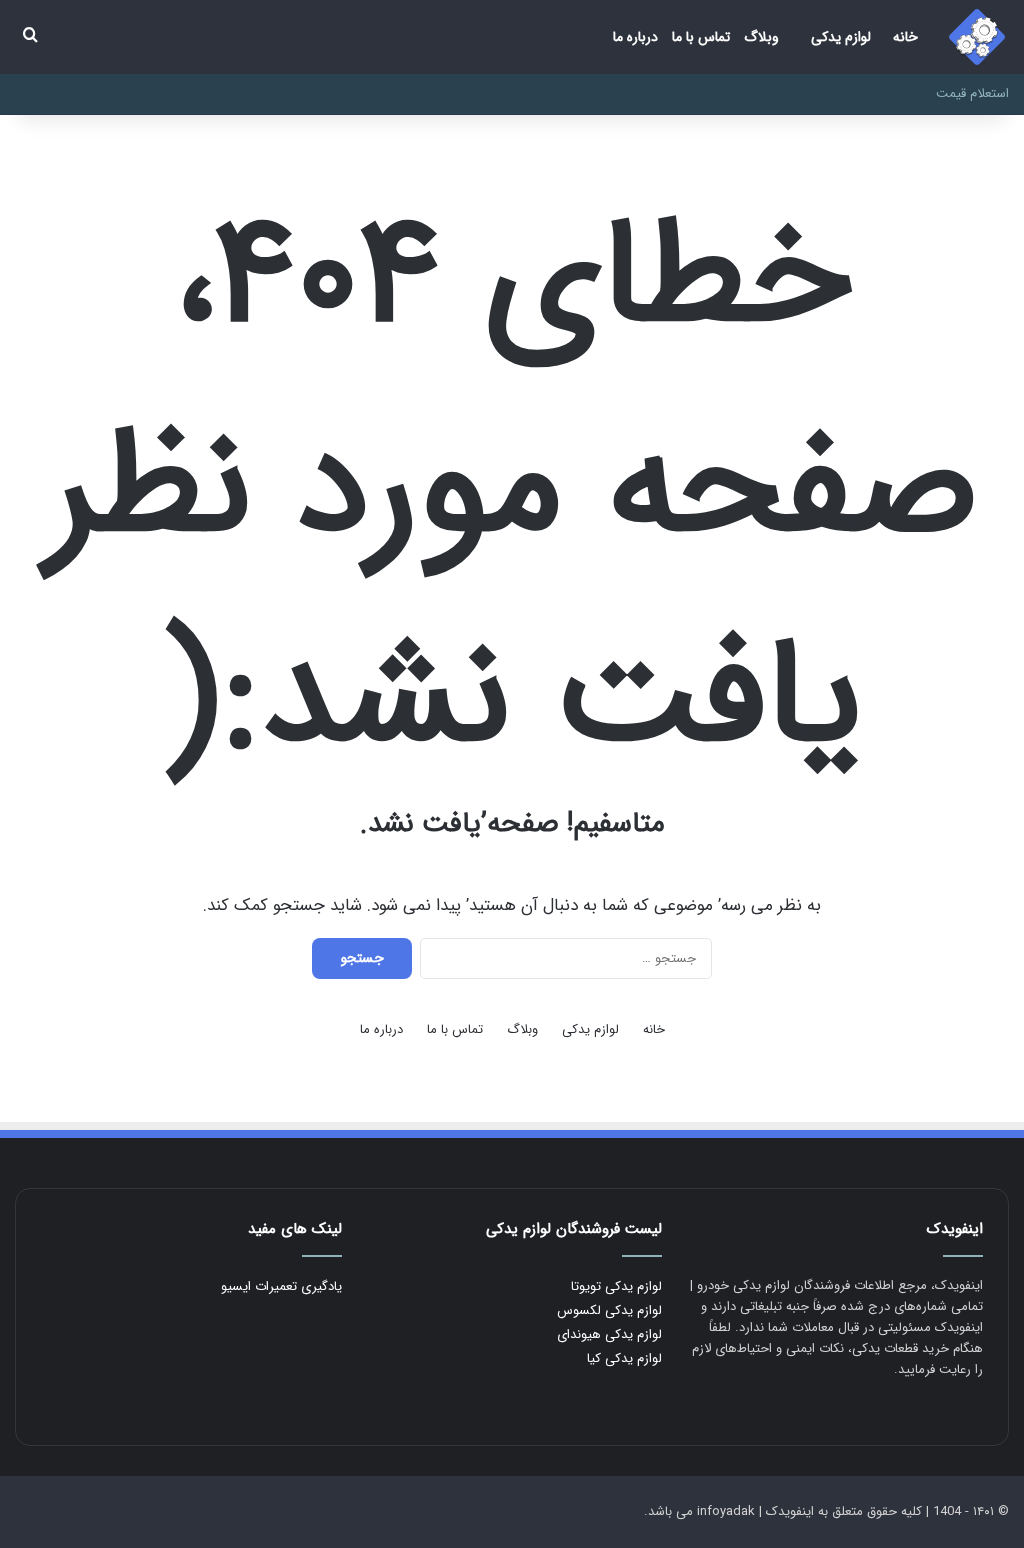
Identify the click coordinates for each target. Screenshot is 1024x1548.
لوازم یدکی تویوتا (616, 1286)
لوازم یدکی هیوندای (609, 1334)
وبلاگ (761, 37)
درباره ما (635, 37)
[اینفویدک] (977, 37)
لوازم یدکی (841, 37)
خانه (905, 37)
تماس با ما (701, 37)
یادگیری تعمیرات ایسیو (281, 1286)
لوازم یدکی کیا (624, 1358)
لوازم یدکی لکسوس (609, 1310)
